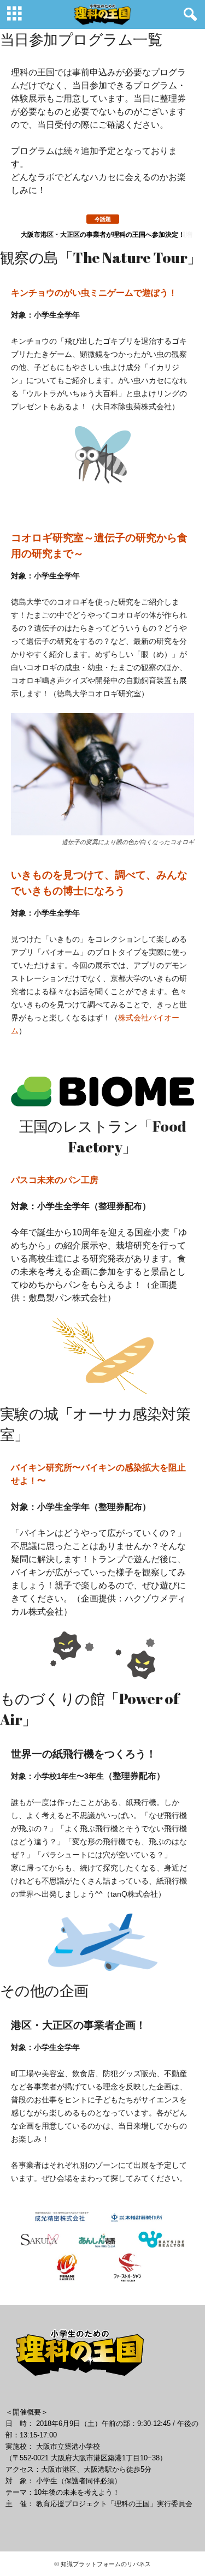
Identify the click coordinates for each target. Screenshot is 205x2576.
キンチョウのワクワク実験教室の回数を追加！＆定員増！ (104, 234)
